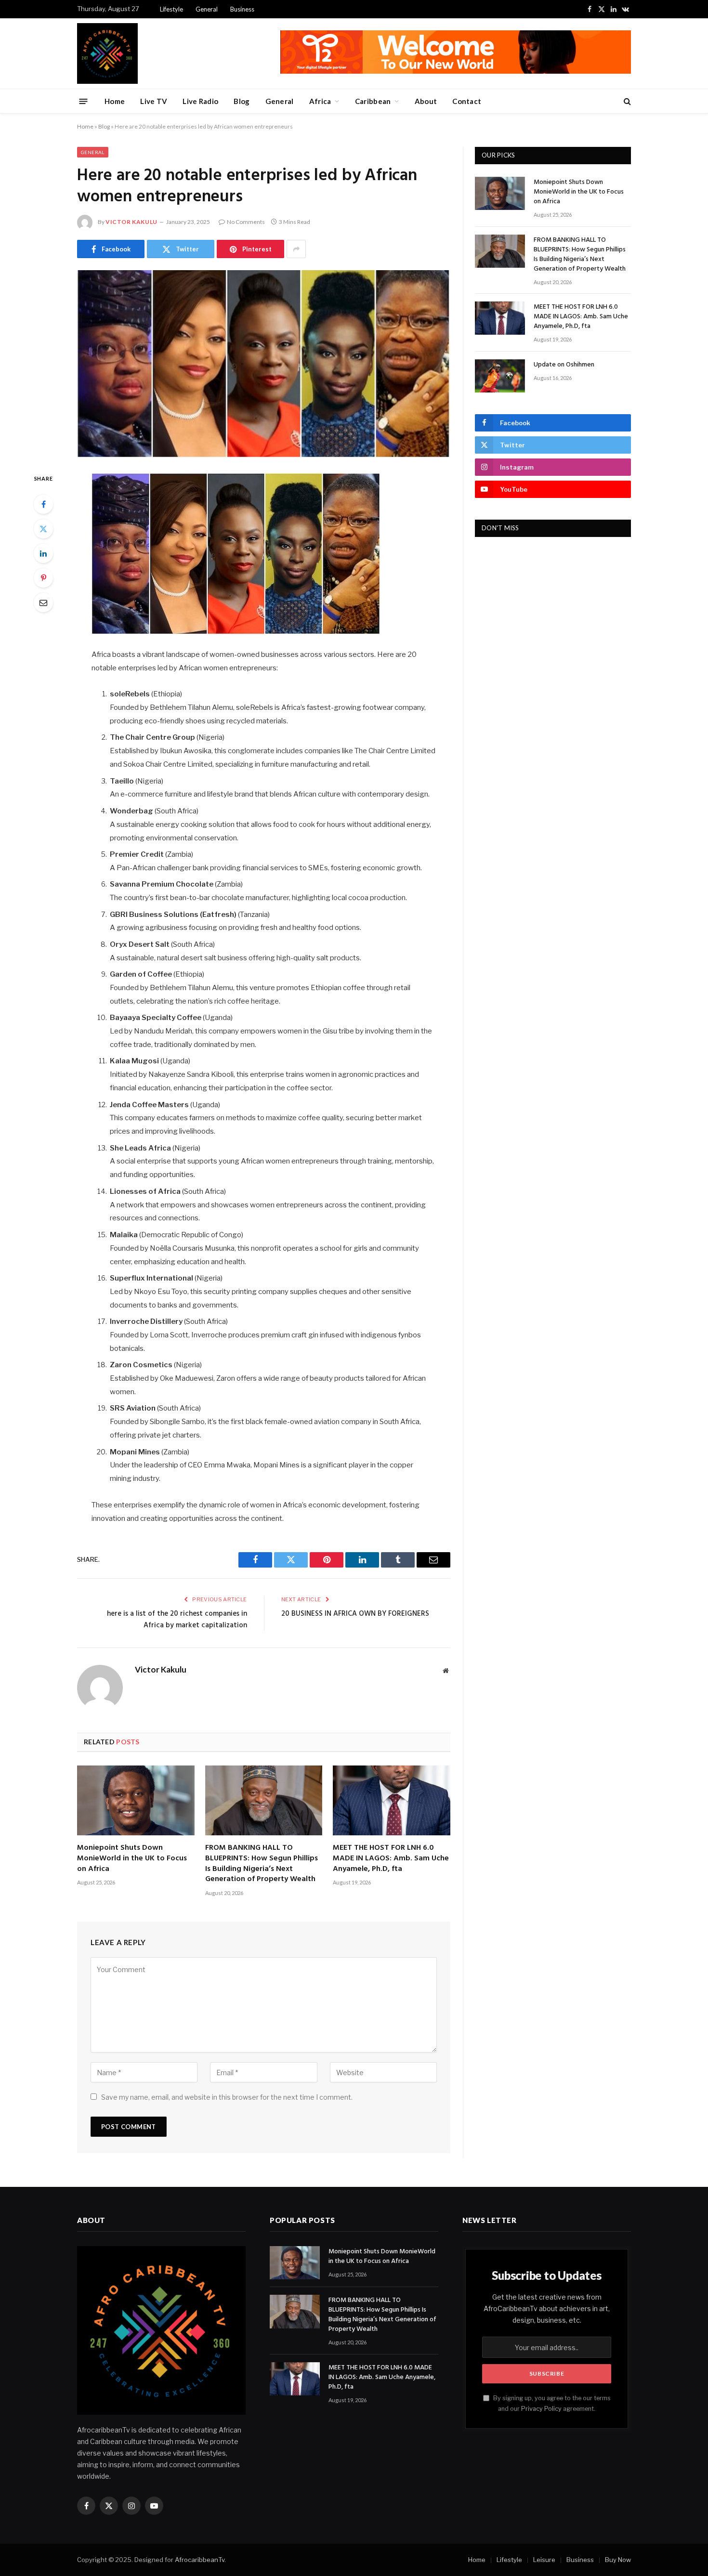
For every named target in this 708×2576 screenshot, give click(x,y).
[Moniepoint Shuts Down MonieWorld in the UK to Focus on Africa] (136, 1800)
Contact (467, 101)
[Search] (626, 101)
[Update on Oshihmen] (500, 376)
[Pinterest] (43, 578)
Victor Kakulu (131, 222)
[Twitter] (43, 529)
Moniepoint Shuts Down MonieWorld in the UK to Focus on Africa (132, 1859)
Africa (320, 101)
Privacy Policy (541, 2409)
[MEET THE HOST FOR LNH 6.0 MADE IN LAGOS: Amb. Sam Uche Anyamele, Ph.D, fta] (392, 1800)
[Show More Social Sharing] (296, 249)
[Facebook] (43, 504)
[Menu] (84, 101)
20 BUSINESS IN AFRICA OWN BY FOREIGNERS (355, 1614)
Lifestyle (171, 9)
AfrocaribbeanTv (200, 2560)
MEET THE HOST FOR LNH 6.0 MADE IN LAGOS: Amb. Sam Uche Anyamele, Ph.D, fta (391, 1859)
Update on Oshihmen (564, 365)
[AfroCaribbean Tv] (107, 53)
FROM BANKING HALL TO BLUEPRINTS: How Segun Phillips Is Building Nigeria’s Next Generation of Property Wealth (262, 1864)
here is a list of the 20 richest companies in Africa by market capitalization (177, 1620)
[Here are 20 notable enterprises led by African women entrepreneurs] (264, 364)
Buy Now (618, 2560)
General (207, 9)
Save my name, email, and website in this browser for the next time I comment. (227, 2097)
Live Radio (200, 101)
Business (242, 9)
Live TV (154, 101)
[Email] (43, 602)
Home (115, 101)
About (426, 101)
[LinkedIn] (43, 553)
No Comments (246, 222)
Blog (242, 101)
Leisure (544, 2560)
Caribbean (373, 101)
